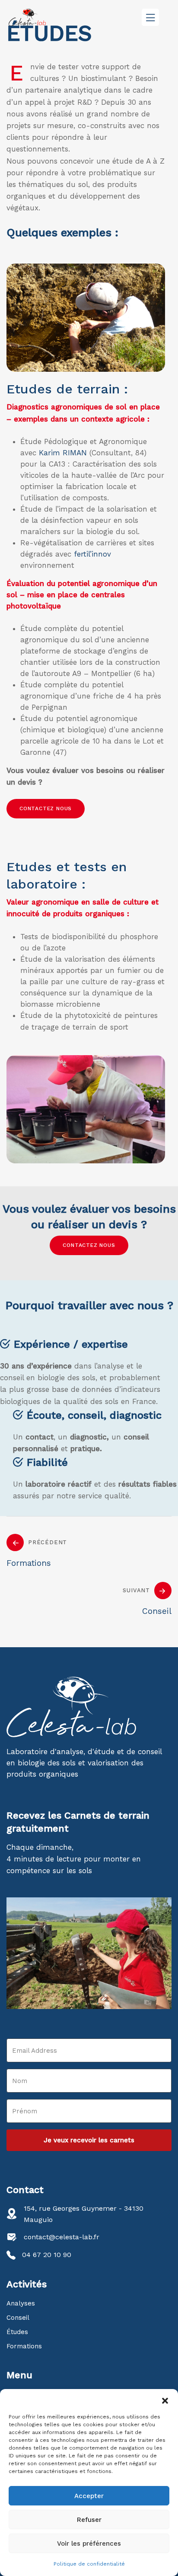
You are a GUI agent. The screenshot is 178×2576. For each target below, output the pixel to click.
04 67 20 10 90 (47, 2255)
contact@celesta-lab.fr (62, 2237)
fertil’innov (92, 554)
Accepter (89, 2496)
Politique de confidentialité (89, 2564)
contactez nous (46, 808)
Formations (24, 2346)
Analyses (21, 2303)
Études (17, 2332)
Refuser (89, 2520)
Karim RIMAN (63, 453)
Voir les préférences (89, 2544)
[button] (165, 2400)
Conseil (18, 2318)
